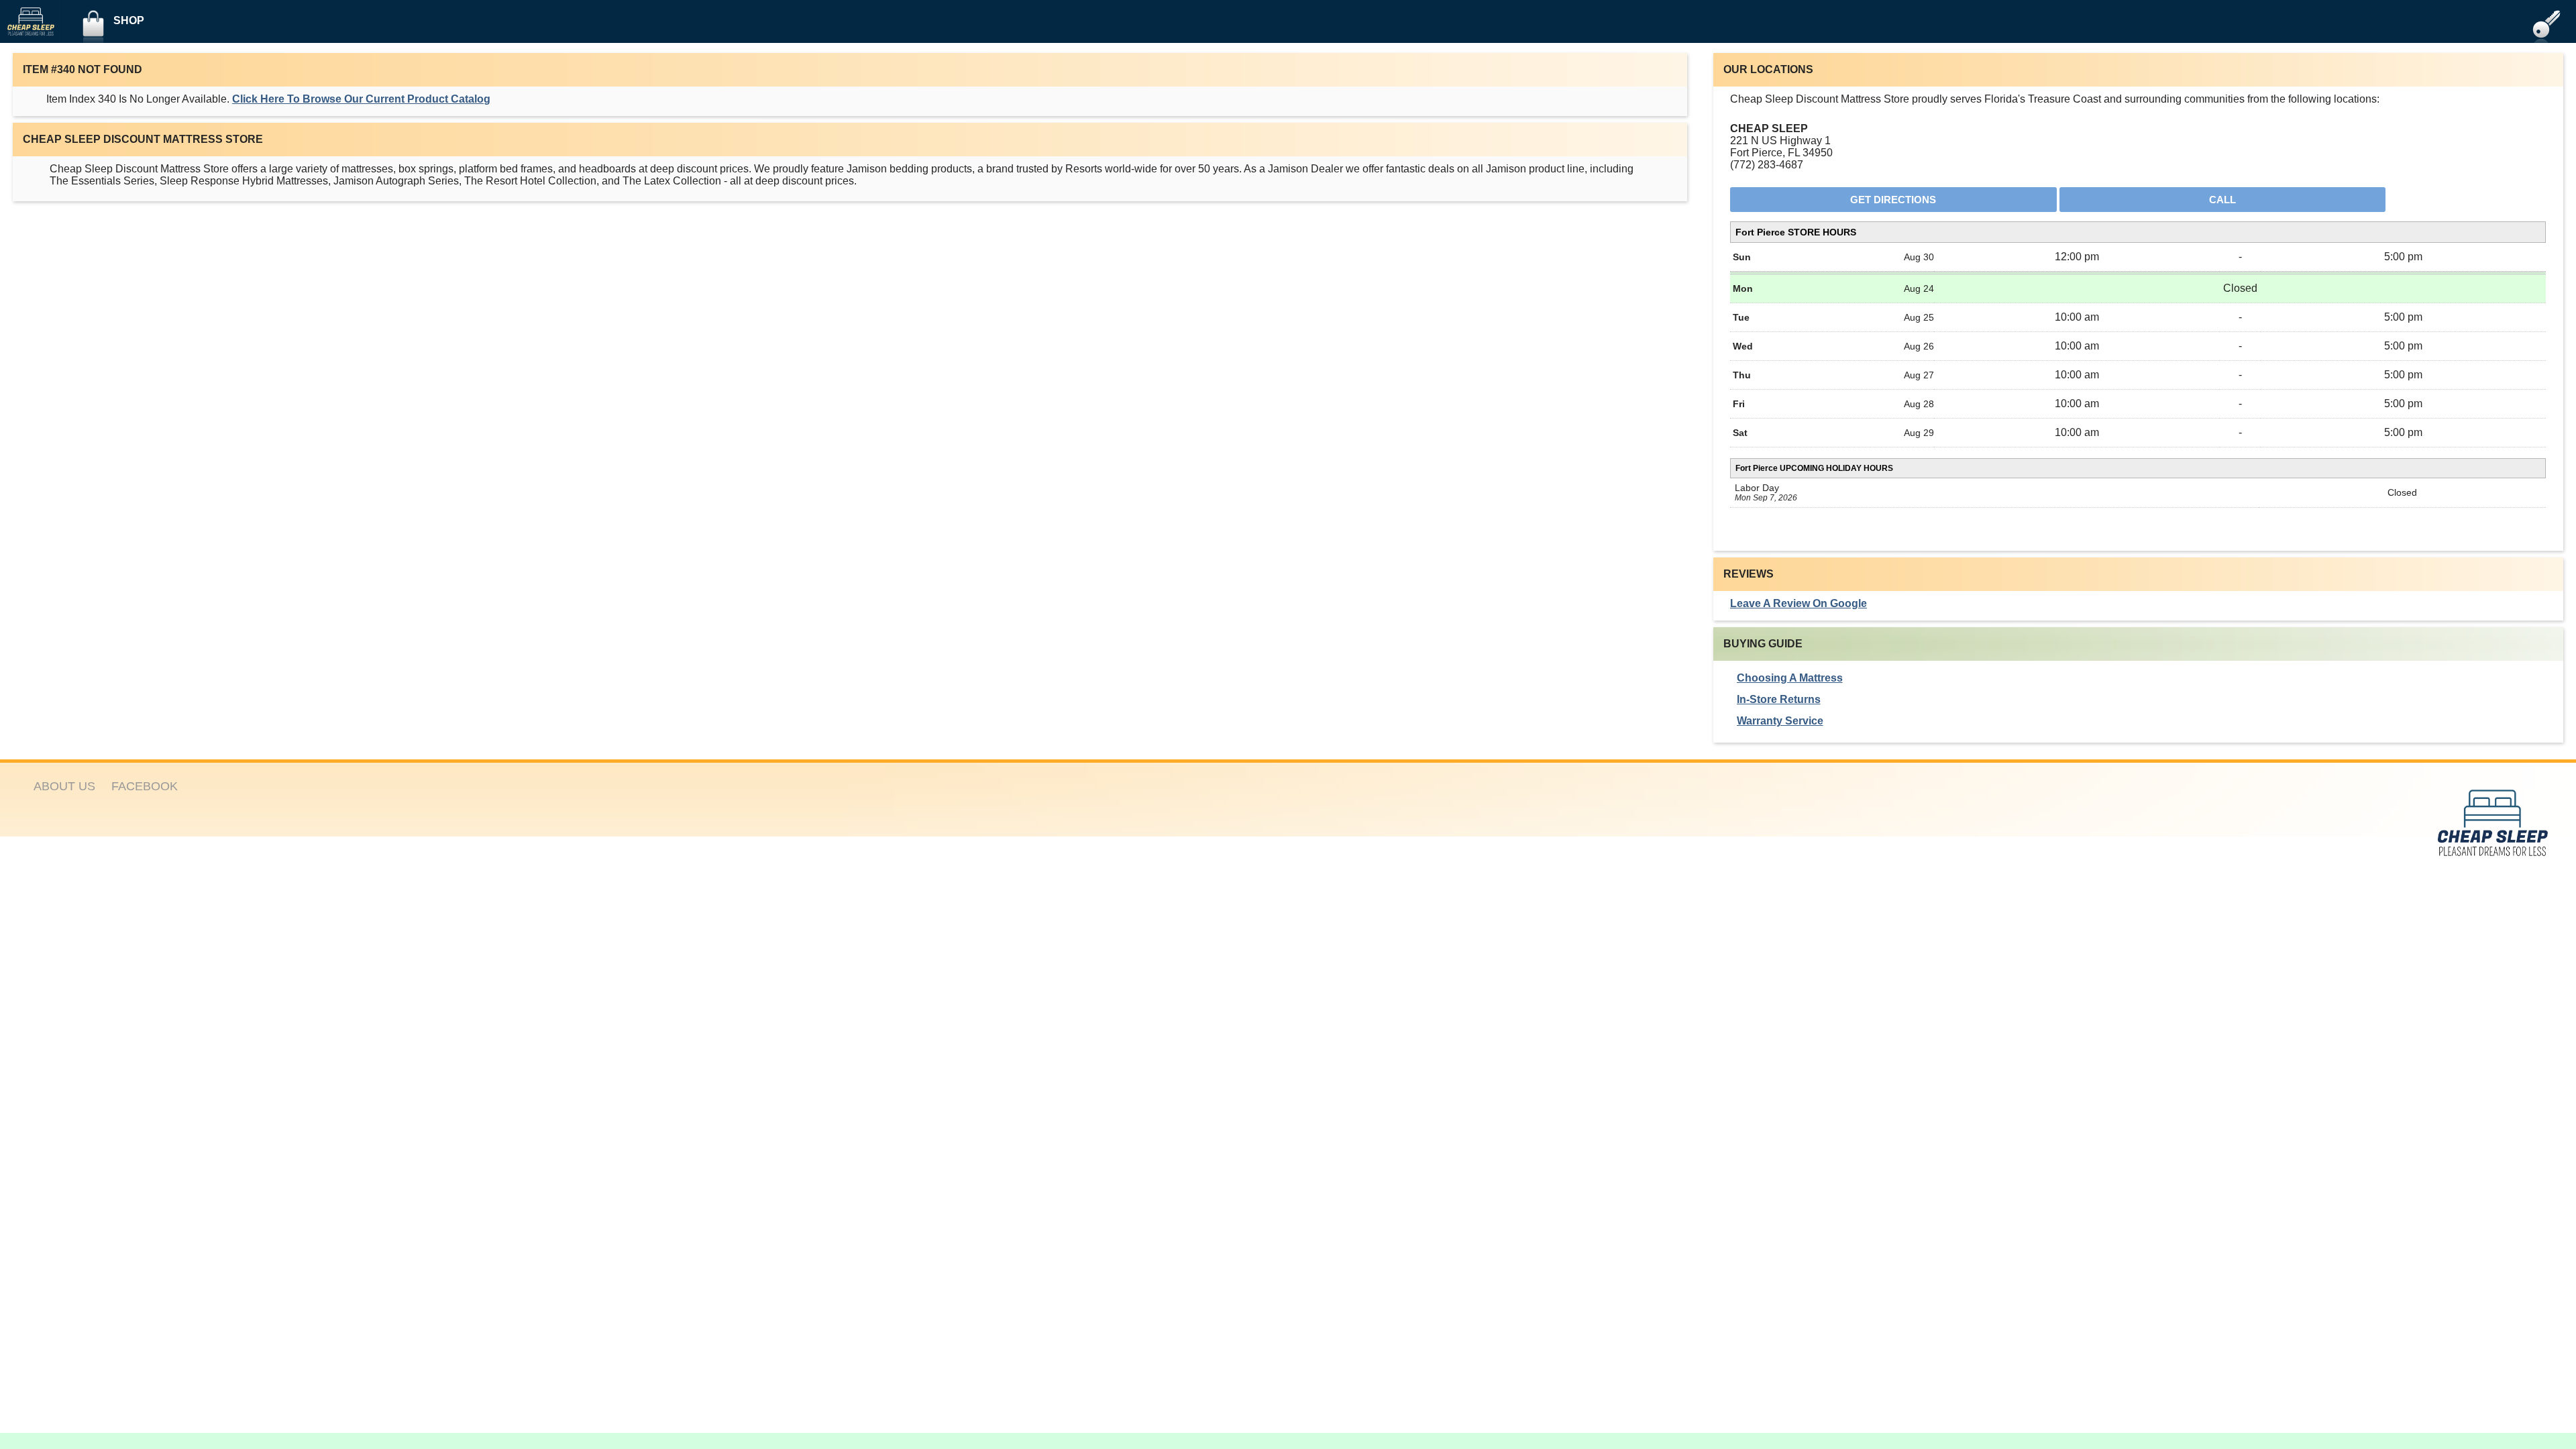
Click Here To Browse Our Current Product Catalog (361, 99)
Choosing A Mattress (1790, 678)
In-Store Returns (1779, 699)
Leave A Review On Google (1799, 603)
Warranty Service (1780, 721)
